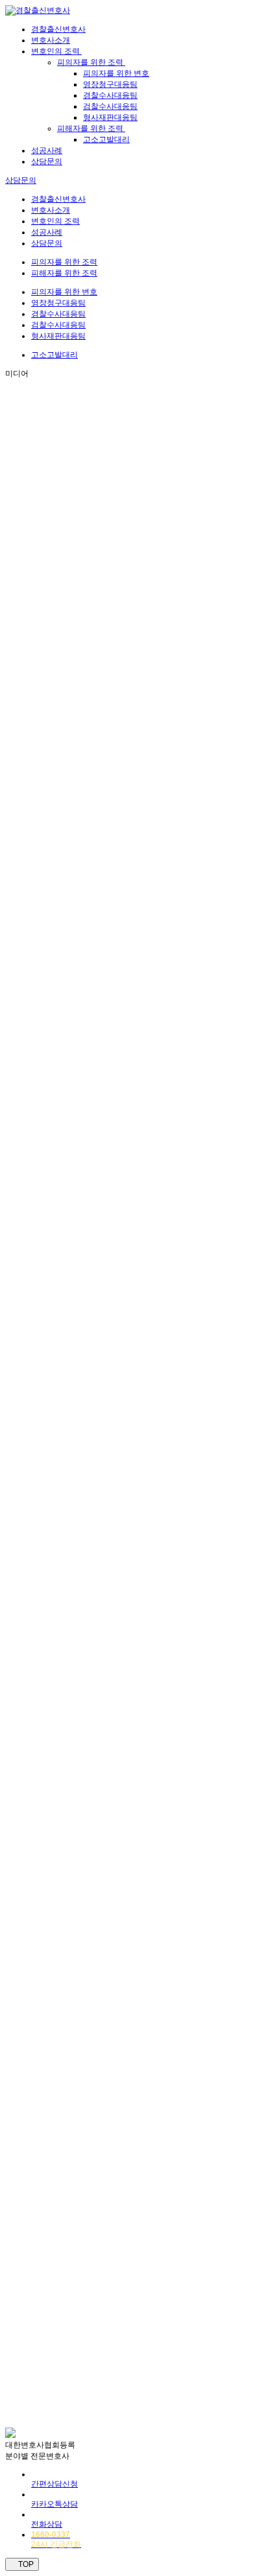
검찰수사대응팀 (110, 106)
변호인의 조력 (56, 51)
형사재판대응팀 (110, 117)
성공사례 (47, 150)
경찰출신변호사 (58, 29)
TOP (25, 2564)
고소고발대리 (106, 139)
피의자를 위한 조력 (91, 62)
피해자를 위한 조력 (91, 128)
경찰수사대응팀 (110, 95)
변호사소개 (51, 40)
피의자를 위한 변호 (116, 73)
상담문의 (47, 161)
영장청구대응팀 (110, 84)
